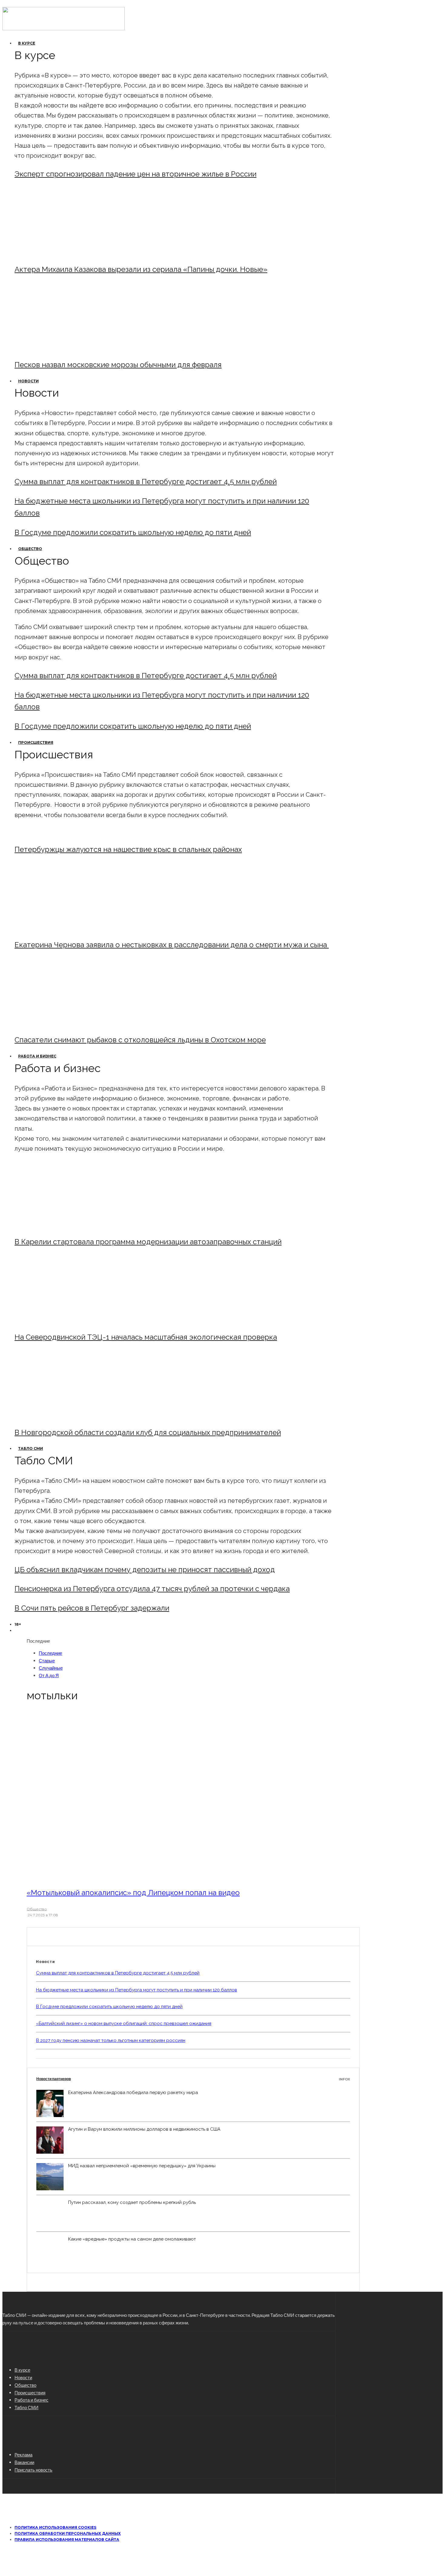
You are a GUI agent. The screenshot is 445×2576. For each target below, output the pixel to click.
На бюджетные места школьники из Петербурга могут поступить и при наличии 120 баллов (137, 1990)
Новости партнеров (193, 2079)
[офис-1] (65, 1416)
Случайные (51, 1668)
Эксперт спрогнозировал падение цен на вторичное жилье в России (135, 174)
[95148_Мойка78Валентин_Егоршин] (65, 1023)
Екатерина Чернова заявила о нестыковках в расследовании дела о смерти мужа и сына (172, 945)
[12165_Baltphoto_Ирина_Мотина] (65, 1321)
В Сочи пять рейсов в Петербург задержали (92, 1608)
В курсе (27, 43)
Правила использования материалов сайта (67, 2540)
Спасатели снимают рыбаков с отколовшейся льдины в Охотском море (140, 1040)
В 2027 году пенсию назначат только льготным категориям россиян (111, 2040)
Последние (50, 1653)
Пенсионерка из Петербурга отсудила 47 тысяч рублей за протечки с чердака (152, 1589)
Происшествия (36, 742)
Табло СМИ (31, 1448)
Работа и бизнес (37, 1056)
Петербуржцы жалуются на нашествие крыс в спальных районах (128, 849)
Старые (47, 1661)
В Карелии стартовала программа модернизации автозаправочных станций (148, 1242)
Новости (28, 381)
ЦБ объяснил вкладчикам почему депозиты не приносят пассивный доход (145, 1570)
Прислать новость (33, 2470)
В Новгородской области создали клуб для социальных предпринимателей (148, 1432)
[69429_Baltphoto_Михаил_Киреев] (65, 1225)
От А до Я (49, 1675)
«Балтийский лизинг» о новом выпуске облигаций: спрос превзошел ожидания (124, 2024)
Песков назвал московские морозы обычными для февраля (118, 365)
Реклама (23, 2455)
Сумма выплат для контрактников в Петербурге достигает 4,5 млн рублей (146, 482)
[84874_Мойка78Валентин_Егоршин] (65, 348)
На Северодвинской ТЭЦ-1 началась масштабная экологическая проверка (146, 1337)
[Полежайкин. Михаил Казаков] (65, 253)
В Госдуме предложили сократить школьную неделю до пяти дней (133, 532)
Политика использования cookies (55, 2527)
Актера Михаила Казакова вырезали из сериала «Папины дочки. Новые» (141, 269)
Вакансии (24, 2462)
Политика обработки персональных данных (68, 2533)
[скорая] (65, 928)
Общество (30, 549)
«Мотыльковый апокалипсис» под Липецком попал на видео (133, 1893)
